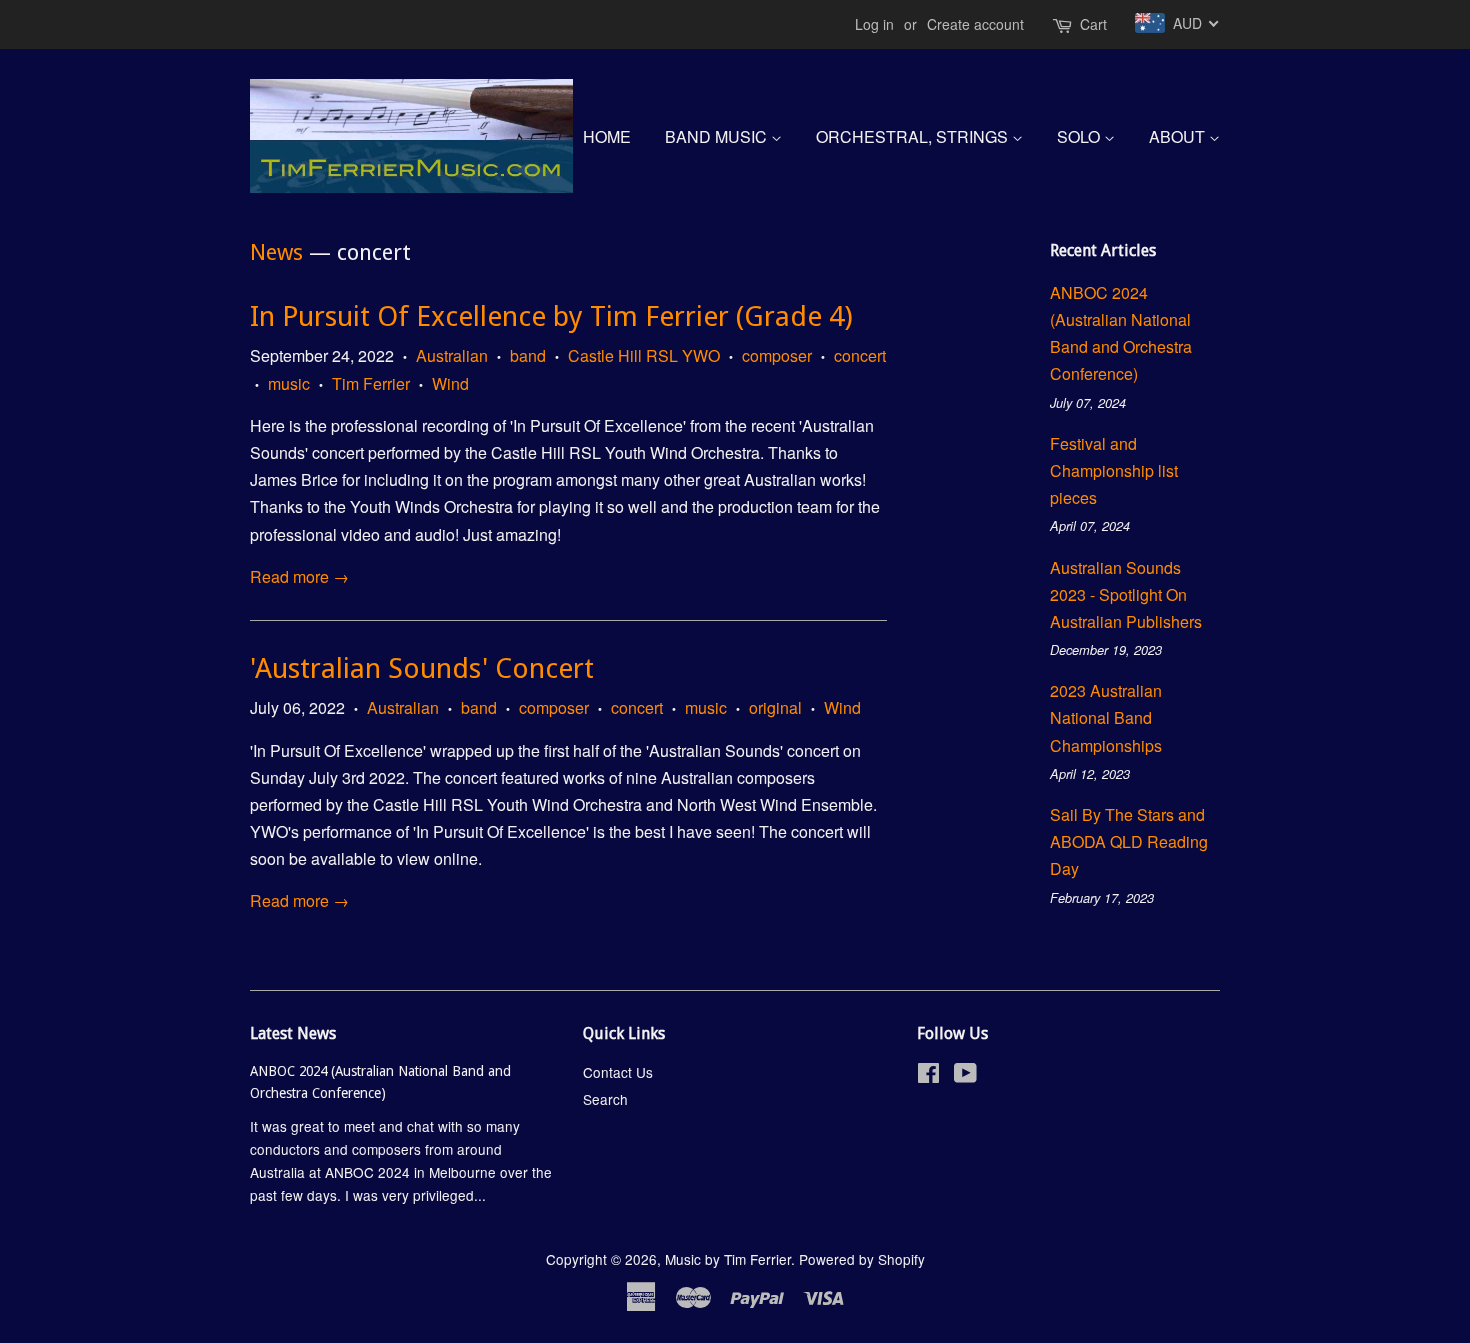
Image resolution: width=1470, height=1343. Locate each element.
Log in (874, 24)
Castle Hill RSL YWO (644, 355)
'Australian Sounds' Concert (422, 668)
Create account (975, 24)
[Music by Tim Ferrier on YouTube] (965, 1076)
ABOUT (1179, 136)
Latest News (293, 1033)
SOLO (1080, 136)
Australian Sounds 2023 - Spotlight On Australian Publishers (1126, 594)
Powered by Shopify (862, 1259)
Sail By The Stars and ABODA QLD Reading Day (1129, 841)
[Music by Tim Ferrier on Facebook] (928, 1076)
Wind (450, 383)
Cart (1093, 24)
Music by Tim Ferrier (728, 1259)
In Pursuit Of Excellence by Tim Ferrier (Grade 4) (551, 316)
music (289, 383)
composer (777, 355)
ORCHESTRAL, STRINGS (914, 136)
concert (860, 355)
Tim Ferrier (371, 383)
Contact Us (618, 1072)
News (276, 252)
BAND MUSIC (718, 136)
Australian (452, 355)
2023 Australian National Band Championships (1106, 717)
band (528, 355)
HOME (607, 136)
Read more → (299, 576)
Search (605, 1099)
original (775, 707)
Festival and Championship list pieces (1114, 470)
